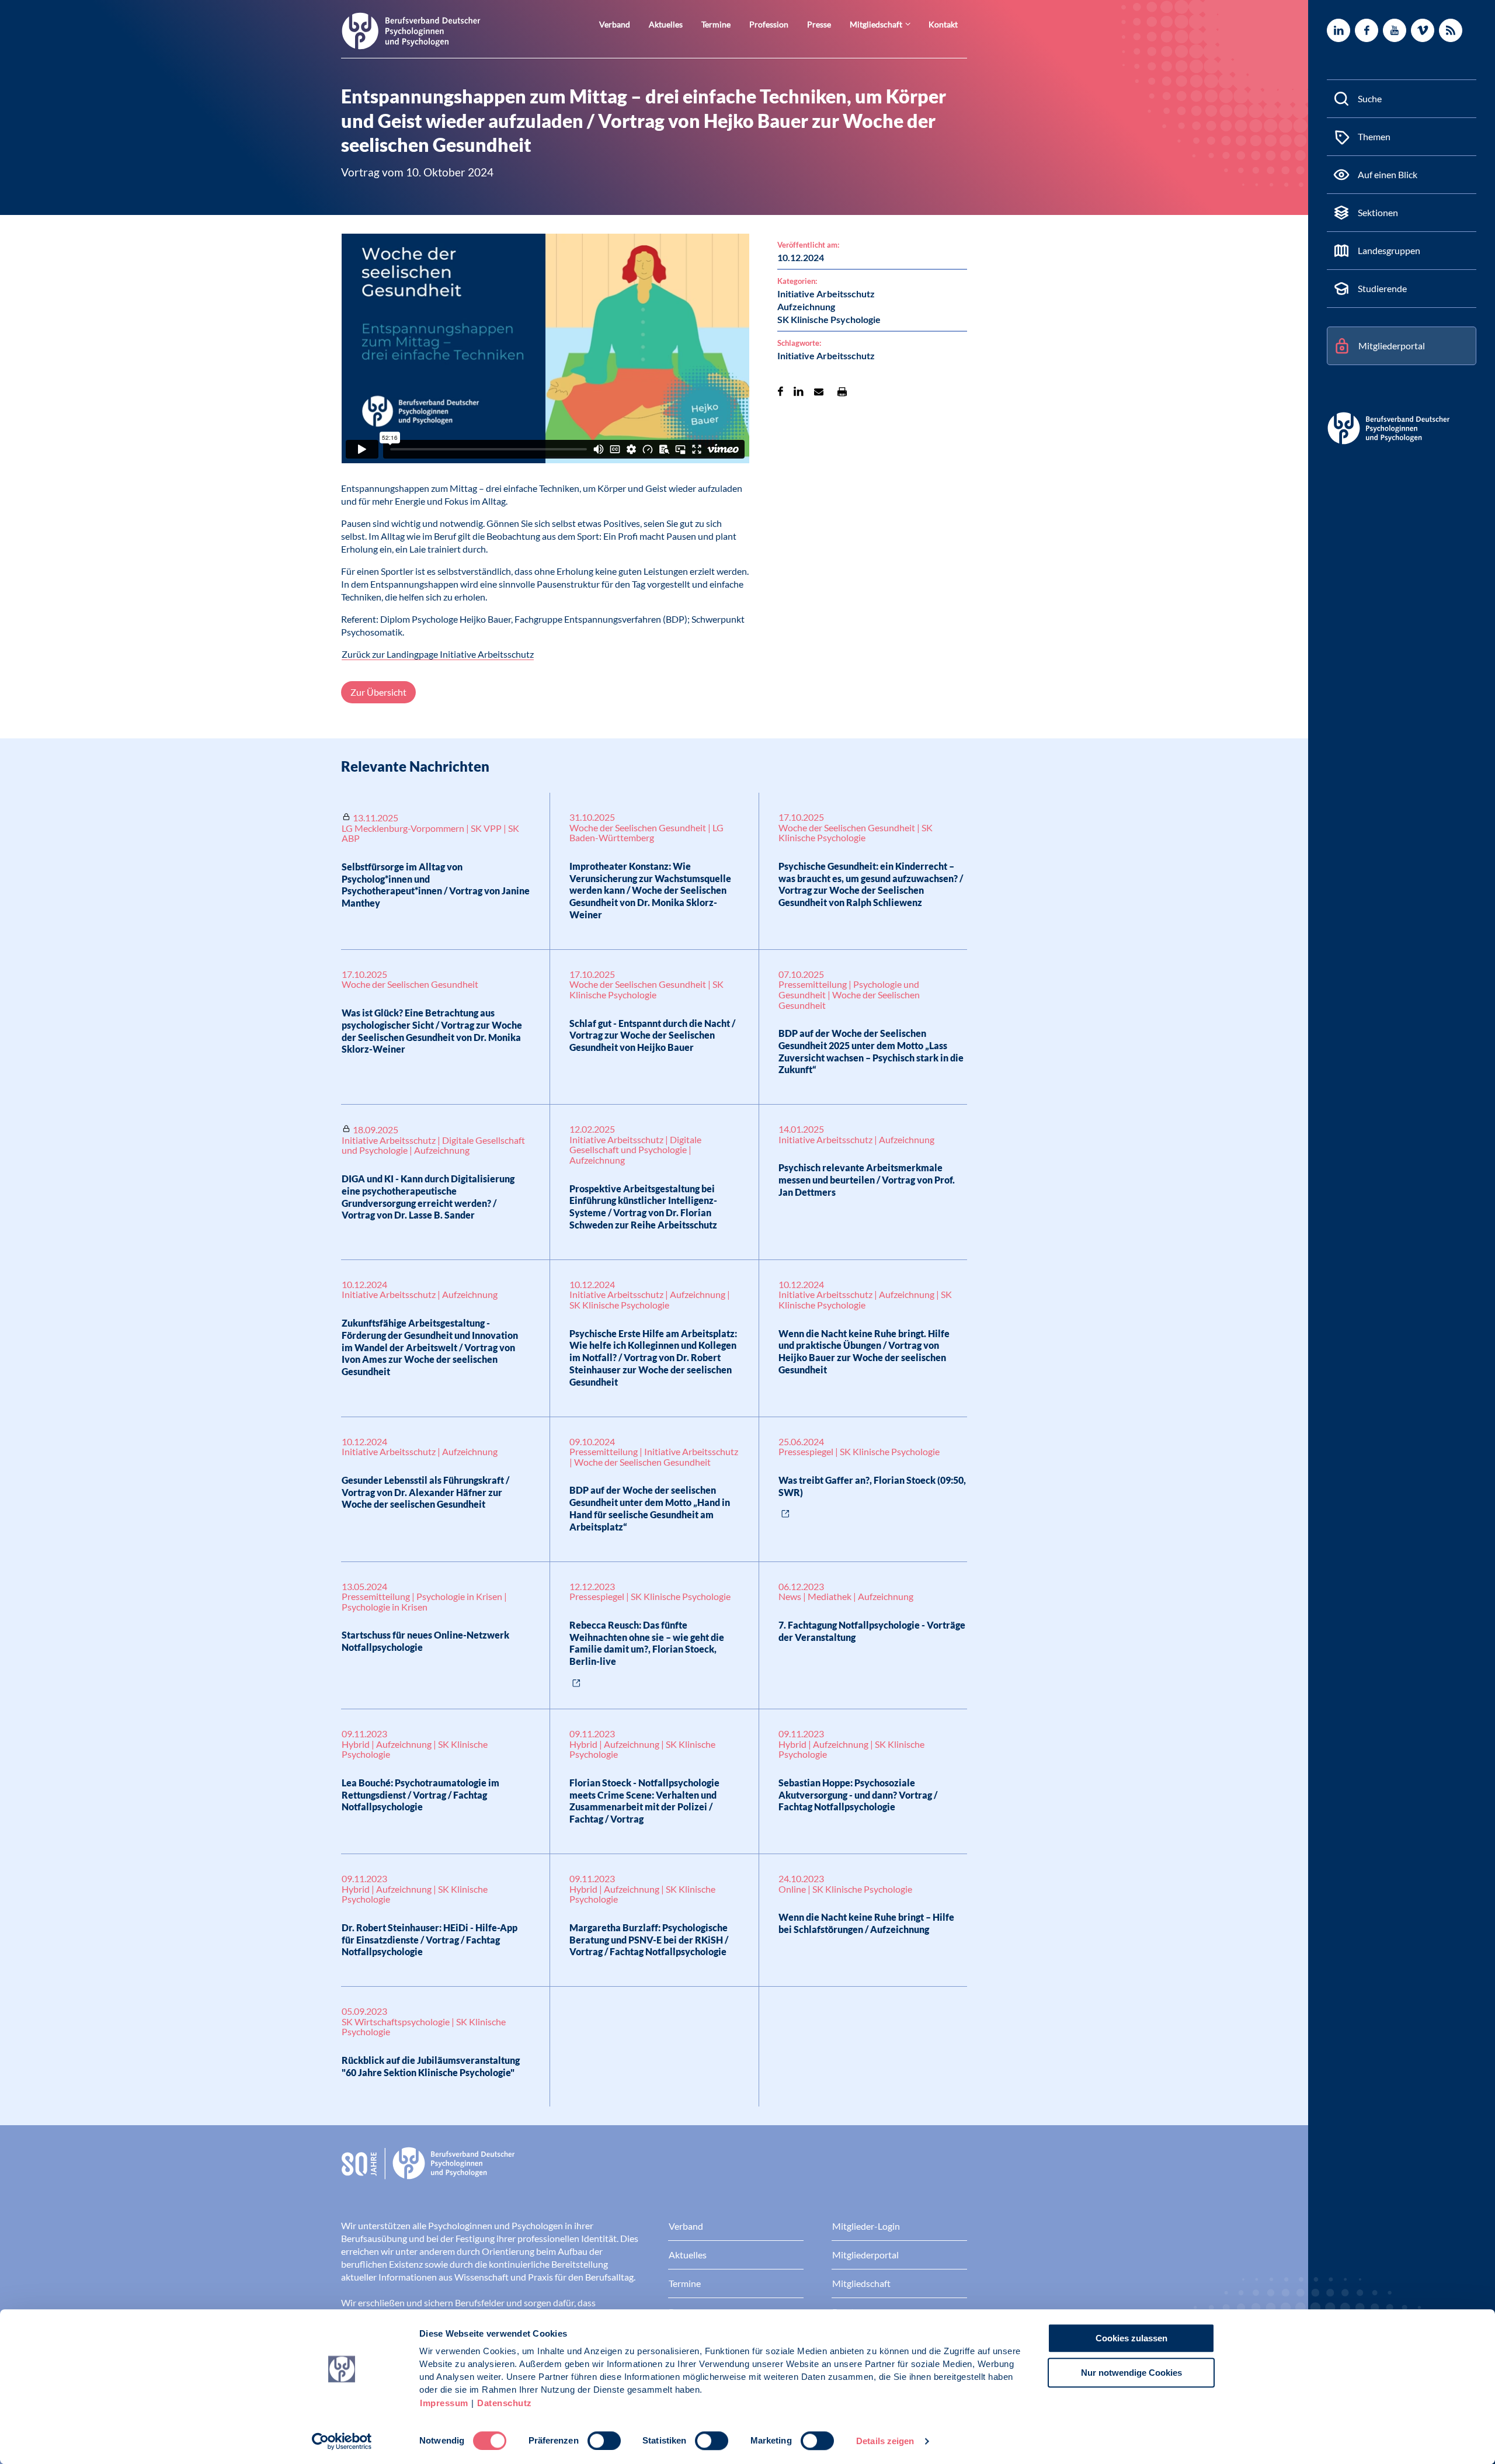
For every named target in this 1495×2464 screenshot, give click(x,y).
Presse (819, 24)
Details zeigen (885, 2441)
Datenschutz (505, 2403)
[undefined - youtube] (1395, 30)
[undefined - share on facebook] (780, 391)
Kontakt (943, 24)
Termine (716, 24)
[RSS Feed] (1451, 30)
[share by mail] (819, 391)
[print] (842, 391)
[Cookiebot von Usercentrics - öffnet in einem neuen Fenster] (342, 2441)
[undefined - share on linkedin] (799, 391)
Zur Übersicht (378, 692)
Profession (769, 24)
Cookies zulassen (1131, 2338)
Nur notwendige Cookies (1131, 2373)
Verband (615, 24)
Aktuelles (666, 24)
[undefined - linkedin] (1338, 30)
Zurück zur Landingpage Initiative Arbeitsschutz (438, 654)
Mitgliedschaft (876, 24)
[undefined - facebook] (1367, 30)
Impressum (444, 2403)
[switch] (604, 2441)
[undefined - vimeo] (1423, 30)
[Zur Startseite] (411, 30)
